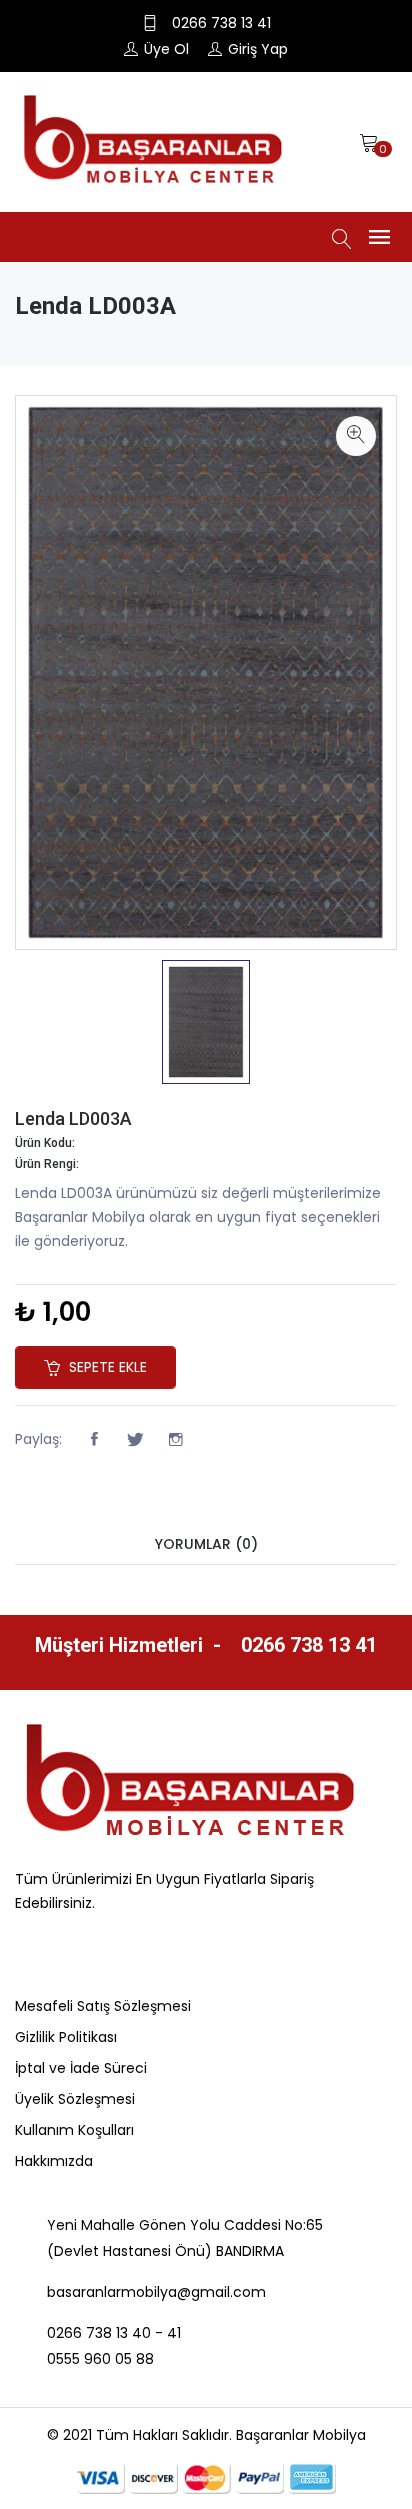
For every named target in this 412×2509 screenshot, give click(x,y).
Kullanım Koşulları (74, 2130)
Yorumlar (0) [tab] (206, 1544)
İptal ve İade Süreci (81, 2068)
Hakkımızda (54, 2161)
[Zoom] (356, 436)
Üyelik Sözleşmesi (75, 2099)
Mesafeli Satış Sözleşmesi (103, 2006)
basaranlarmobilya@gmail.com (156, 2292)
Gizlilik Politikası (66, 2037)
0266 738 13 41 (306, 1645)
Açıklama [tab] (206, 1506)
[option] (206, 1022)
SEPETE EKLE (106, 1367)
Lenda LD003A (73, 1118)
